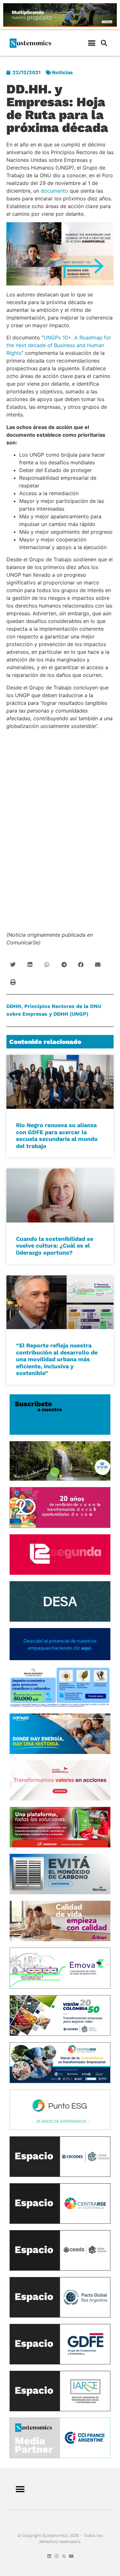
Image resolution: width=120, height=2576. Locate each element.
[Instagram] (56, 2556)
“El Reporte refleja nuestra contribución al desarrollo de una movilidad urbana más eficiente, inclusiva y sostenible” (57, 1359)
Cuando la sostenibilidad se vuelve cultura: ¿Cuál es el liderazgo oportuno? (55, 1246)
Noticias (62, 72)
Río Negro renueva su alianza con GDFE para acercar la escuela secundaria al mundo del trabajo (57, 1135)
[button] (92, 43)
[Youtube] (71, 2556)
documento (54, 191)
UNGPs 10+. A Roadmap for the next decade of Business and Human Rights (59, 345)
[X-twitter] (64, 2556)
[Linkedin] (49, 2556)
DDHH (14, 1006)
